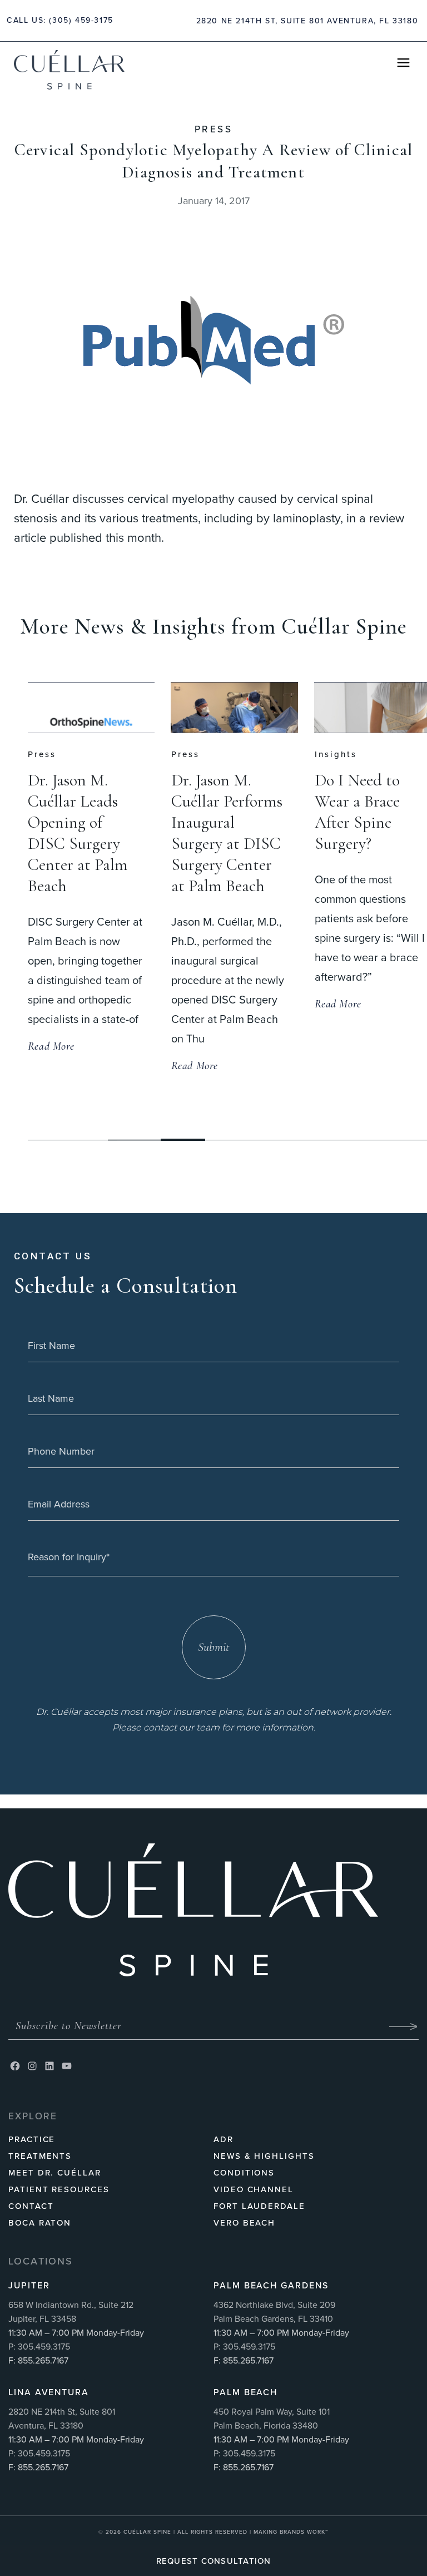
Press (213, 129)
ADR (224, 2139)
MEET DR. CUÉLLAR (55, 2173)
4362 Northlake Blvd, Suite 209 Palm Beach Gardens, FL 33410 (274, 2312)
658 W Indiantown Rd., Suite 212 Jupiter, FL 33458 (71, 2312)
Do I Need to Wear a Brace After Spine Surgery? (215, 812)
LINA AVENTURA (49, 2392)
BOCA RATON (40, 2223)
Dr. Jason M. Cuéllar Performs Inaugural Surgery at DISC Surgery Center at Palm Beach (85, 833)
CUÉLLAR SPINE (148, 2532)
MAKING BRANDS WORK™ (291, 2532)
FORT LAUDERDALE (259, 2206)
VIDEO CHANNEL (254, 2189)
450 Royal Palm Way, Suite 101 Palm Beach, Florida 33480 (272, 2419)
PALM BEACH (245, 2392)
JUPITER (29, 2285)
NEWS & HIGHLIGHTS (264, 2156)
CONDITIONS (244, 2173)
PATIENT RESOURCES (59, 2189)
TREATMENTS (40, 2156)
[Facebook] (15, 2066)
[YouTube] (67, 2066)
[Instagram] (32, 2066)
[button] (183, 1140)
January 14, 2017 (214, 201)
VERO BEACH (244, 2223)
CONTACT (31, 2206)
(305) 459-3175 (81, 20)
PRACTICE (32, 2139)
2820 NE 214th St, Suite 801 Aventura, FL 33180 (307, 21)
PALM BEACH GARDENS (271, 2285)
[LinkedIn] (49, 2066)
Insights (193, 754)
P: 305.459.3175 (39, 2347)
